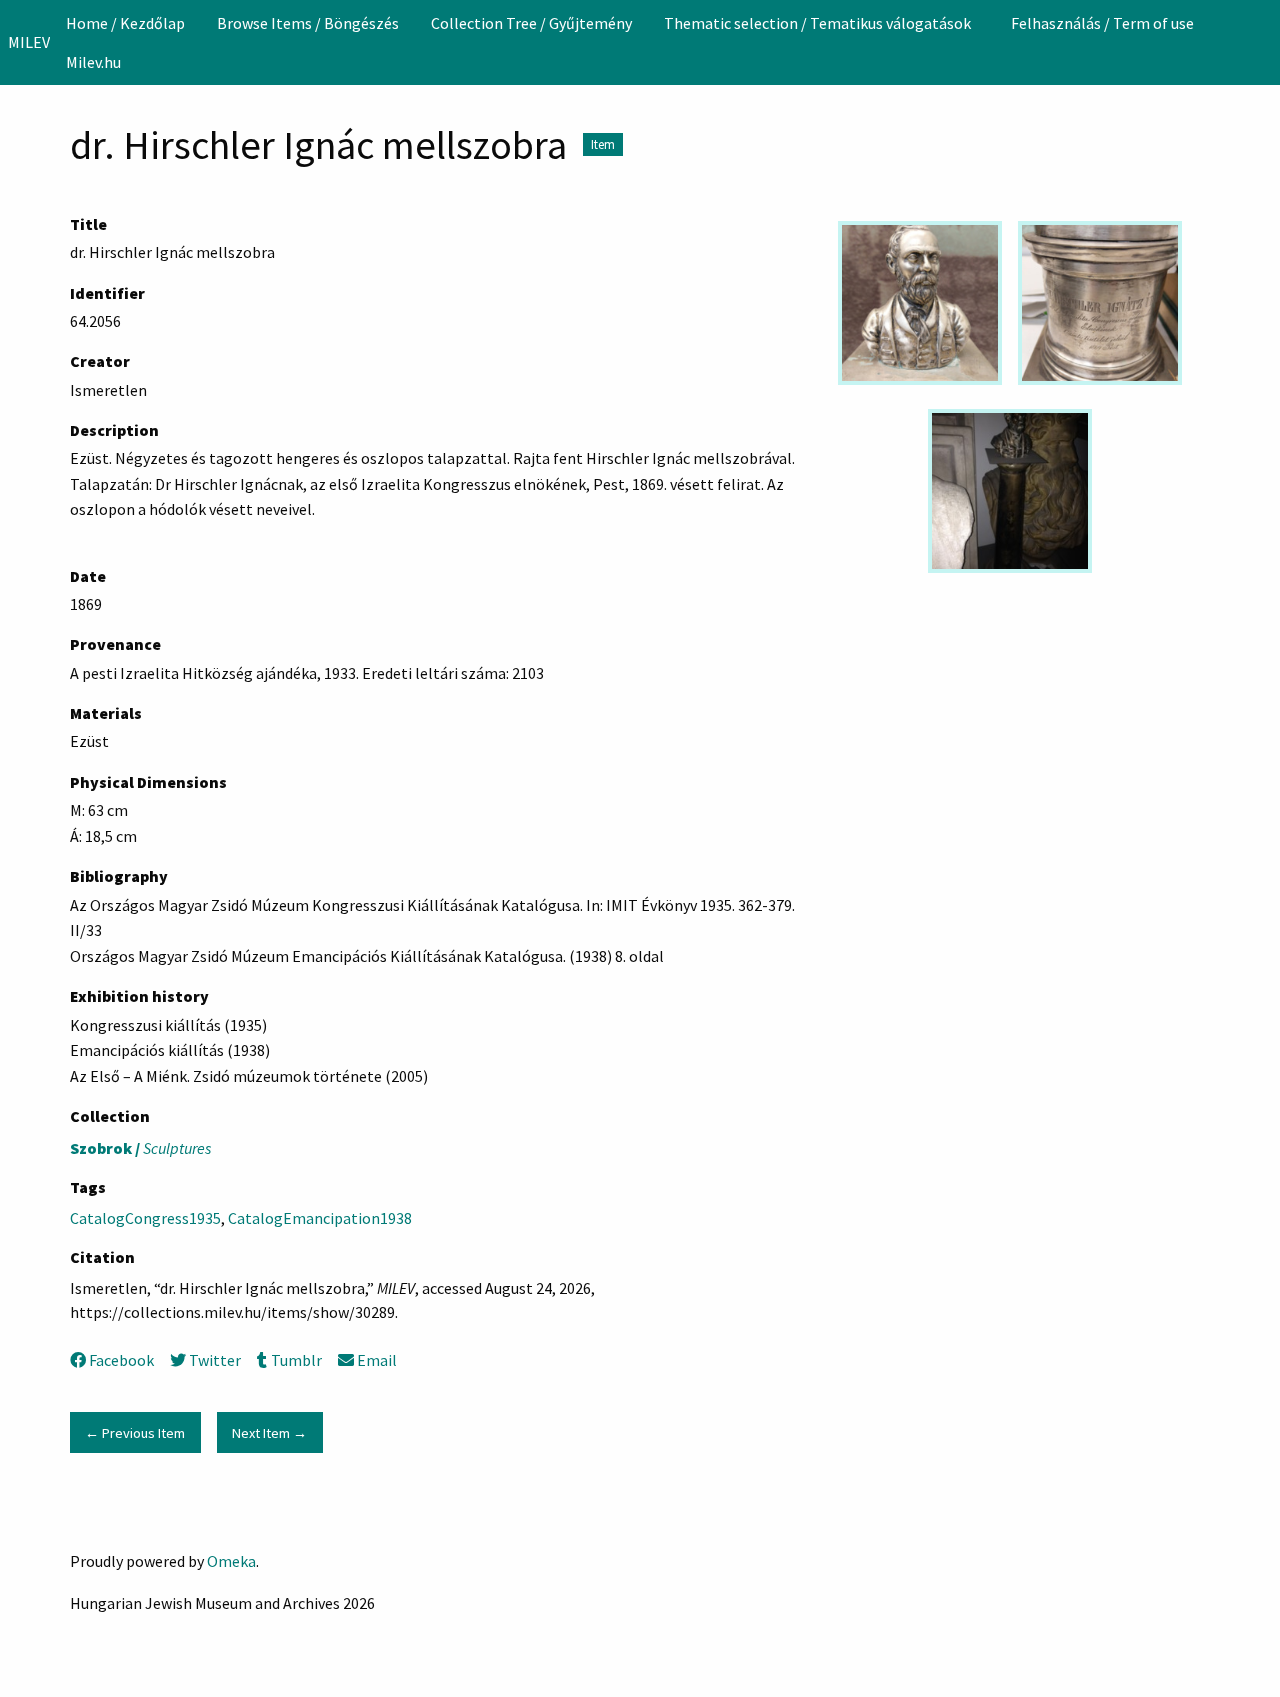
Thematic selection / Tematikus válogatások (817, 23)
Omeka (231, 1561)
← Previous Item (135, 1433)
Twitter (215, 1360)
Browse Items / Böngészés (308, 23)
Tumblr (296, 1360)
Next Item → (269, 1433)
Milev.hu (93, 62)
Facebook (121, 1360)
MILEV (29, 42)
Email (377, 1360)
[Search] (1263, 42)
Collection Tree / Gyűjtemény (531, 23)
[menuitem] (125, 23)
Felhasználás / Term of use (1102, 23)
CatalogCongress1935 (145, 1218)
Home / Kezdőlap (125, 23)
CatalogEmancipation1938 (320, 1218)
